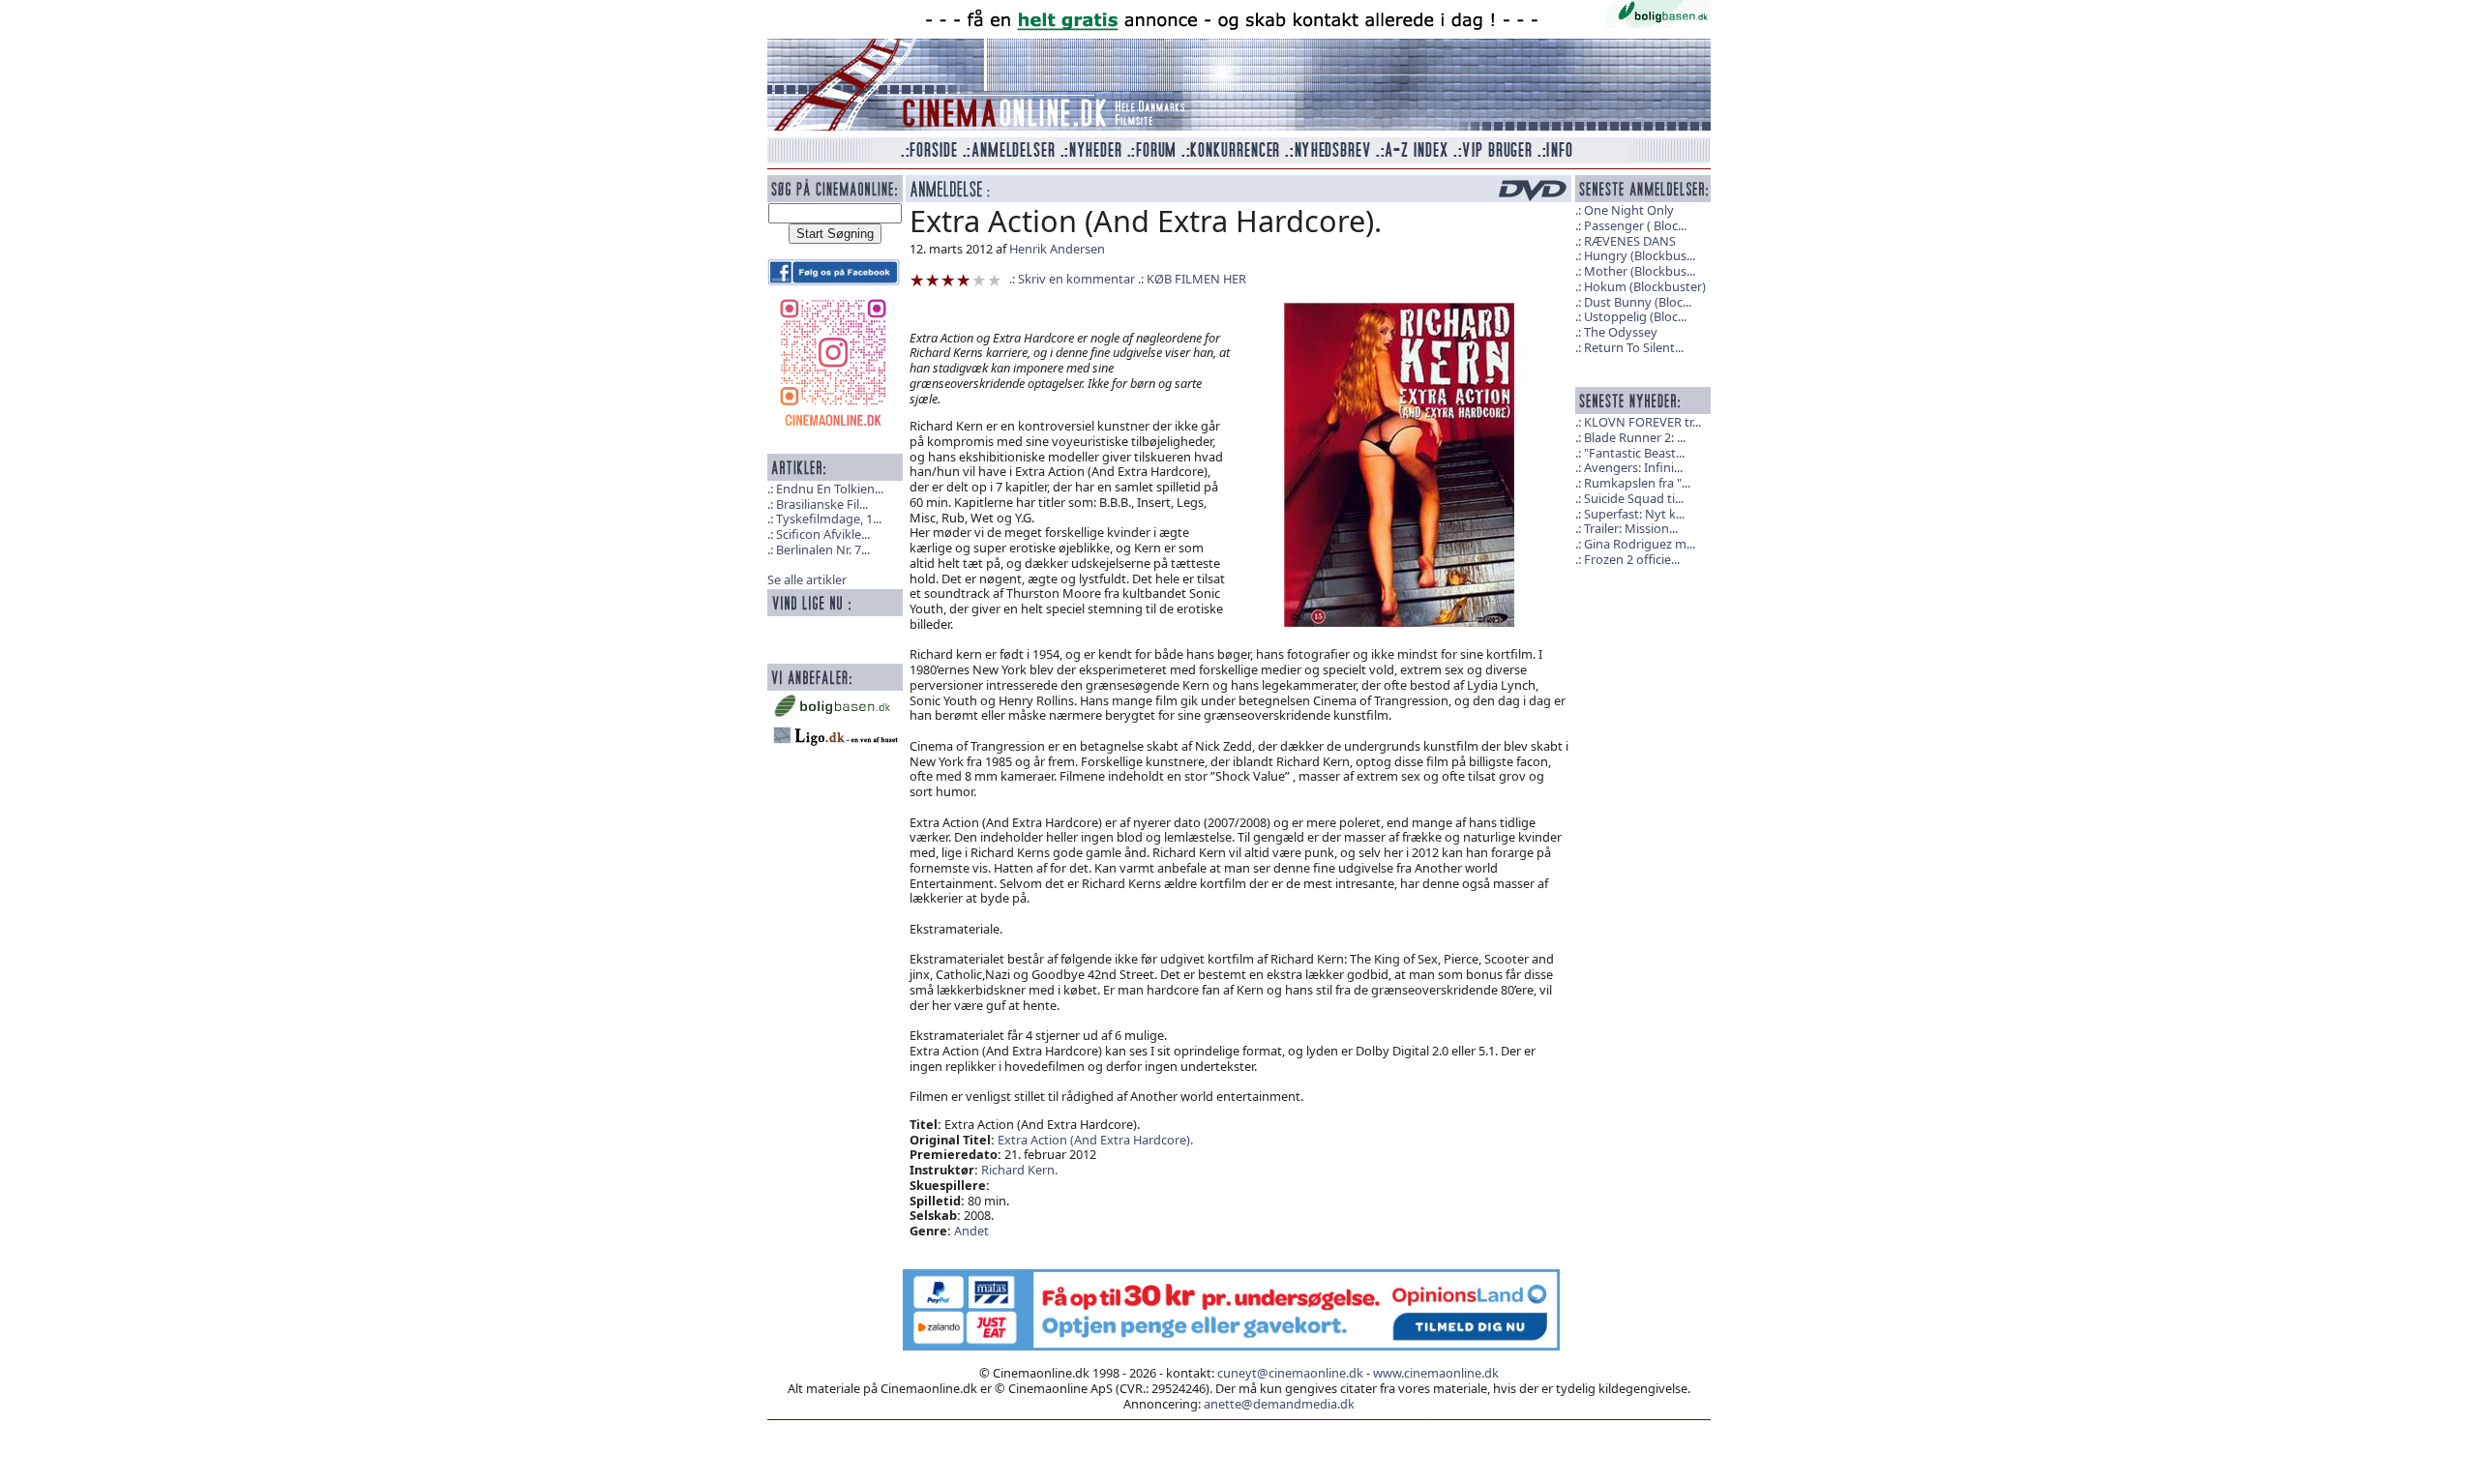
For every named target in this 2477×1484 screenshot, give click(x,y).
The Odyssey (1621, 332)
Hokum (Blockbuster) (1645, 286)
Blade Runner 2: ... (1635, 437)
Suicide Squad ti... (1634, 498)
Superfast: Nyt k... (1634, 514)
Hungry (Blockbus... (1640, 255)
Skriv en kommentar (1076, 279)
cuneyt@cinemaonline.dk (1290, 1373)
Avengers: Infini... (1633, 467)
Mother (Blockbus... (1640, 271)
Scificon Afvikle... (823, 534)
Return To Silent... (1634, 347)
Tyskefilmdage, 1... (829, 519)
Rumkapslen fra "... (1637, 483)
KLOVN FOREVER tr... (1642, 422)
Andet (971, 1231)
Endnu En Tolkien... (830, 489)
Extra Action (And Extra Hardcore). (1095, 1140)
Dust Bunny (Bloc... (1638, 302)
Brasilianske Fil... (822, 504)
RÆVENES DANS (1630, 241)
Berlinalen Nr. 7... (823, 549)
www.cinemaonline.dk (1436, 1373)
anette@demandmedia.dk (1279, 1404)
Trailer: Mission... (1631, 528)
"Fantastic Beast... (1634, 453)
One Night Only (1629, 210)
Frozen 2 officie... (1632, 559)
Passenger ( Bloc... (1635, 225)
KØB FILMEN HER (1196, 279)
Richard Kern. (1019, 1170)
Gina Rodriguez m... (1640, 544)
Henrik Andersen (1057, 249)
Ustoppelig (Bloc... (1635, 316)
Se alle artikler (807, 579)
